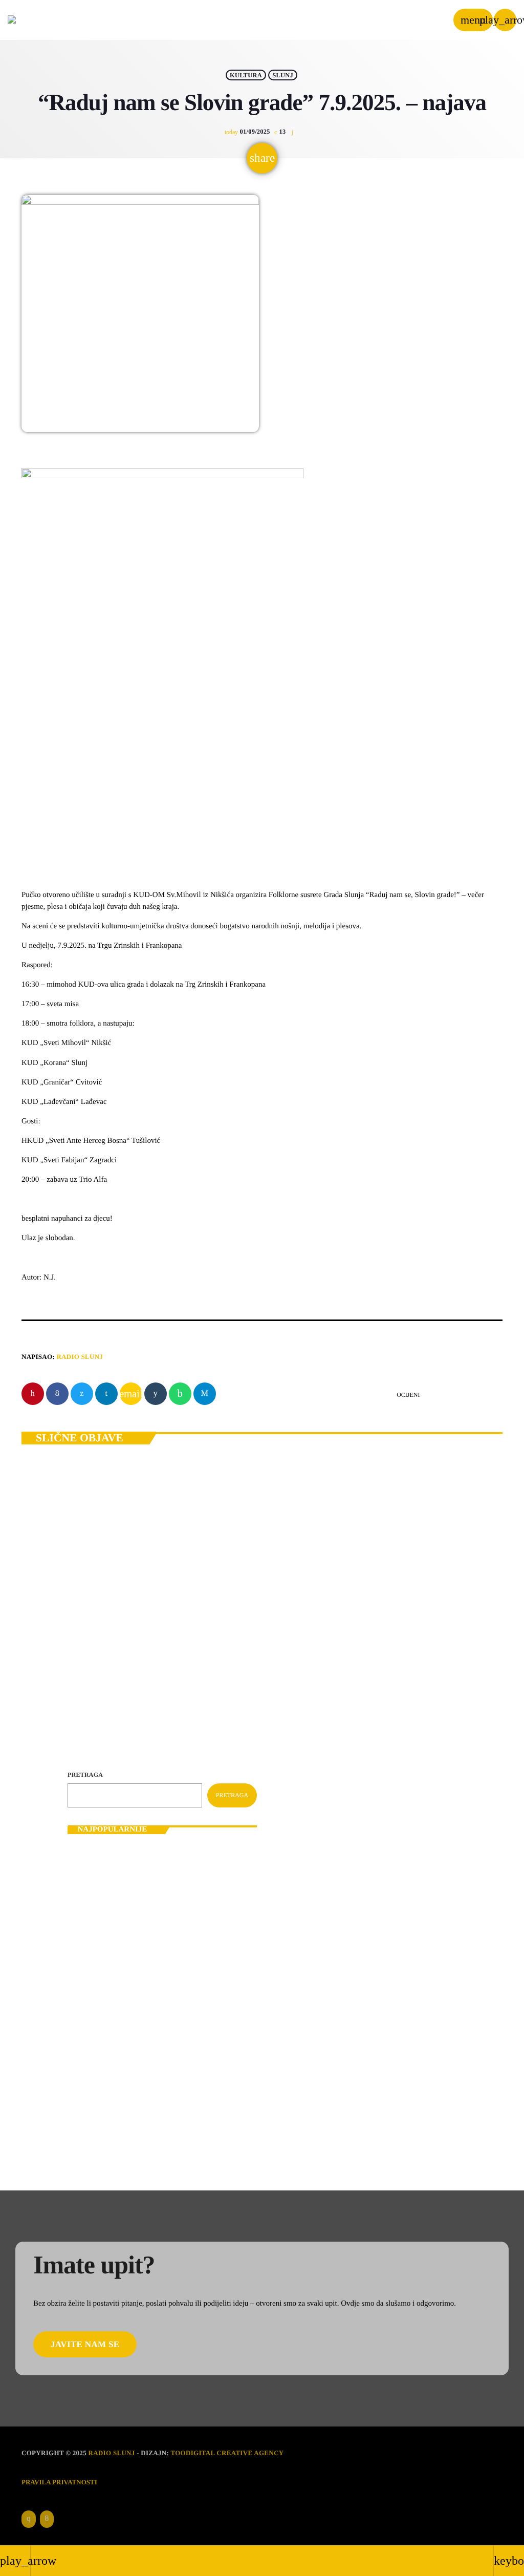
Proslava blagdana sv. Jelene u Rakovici (164, 2121)
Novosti (50, 1622)
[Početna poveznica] (39, 20)
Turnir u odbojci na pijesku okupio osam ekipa (174, 1949)
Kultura (246, 75)
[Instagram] (29, 2519)
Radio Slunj (80, 1357)
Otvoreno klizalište (135, 2078)
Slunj (283, 75)
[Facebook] (47, 2519)
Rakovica (90, 1622)
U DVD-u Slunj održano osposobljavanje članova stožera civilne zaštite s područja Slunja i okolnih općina (177, 1863)
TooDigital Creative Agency (227, 2453)
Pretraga (85, 1775)
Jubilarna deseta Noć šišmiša (88, 1640)
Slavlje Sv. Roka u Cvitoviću (148, 2035)
